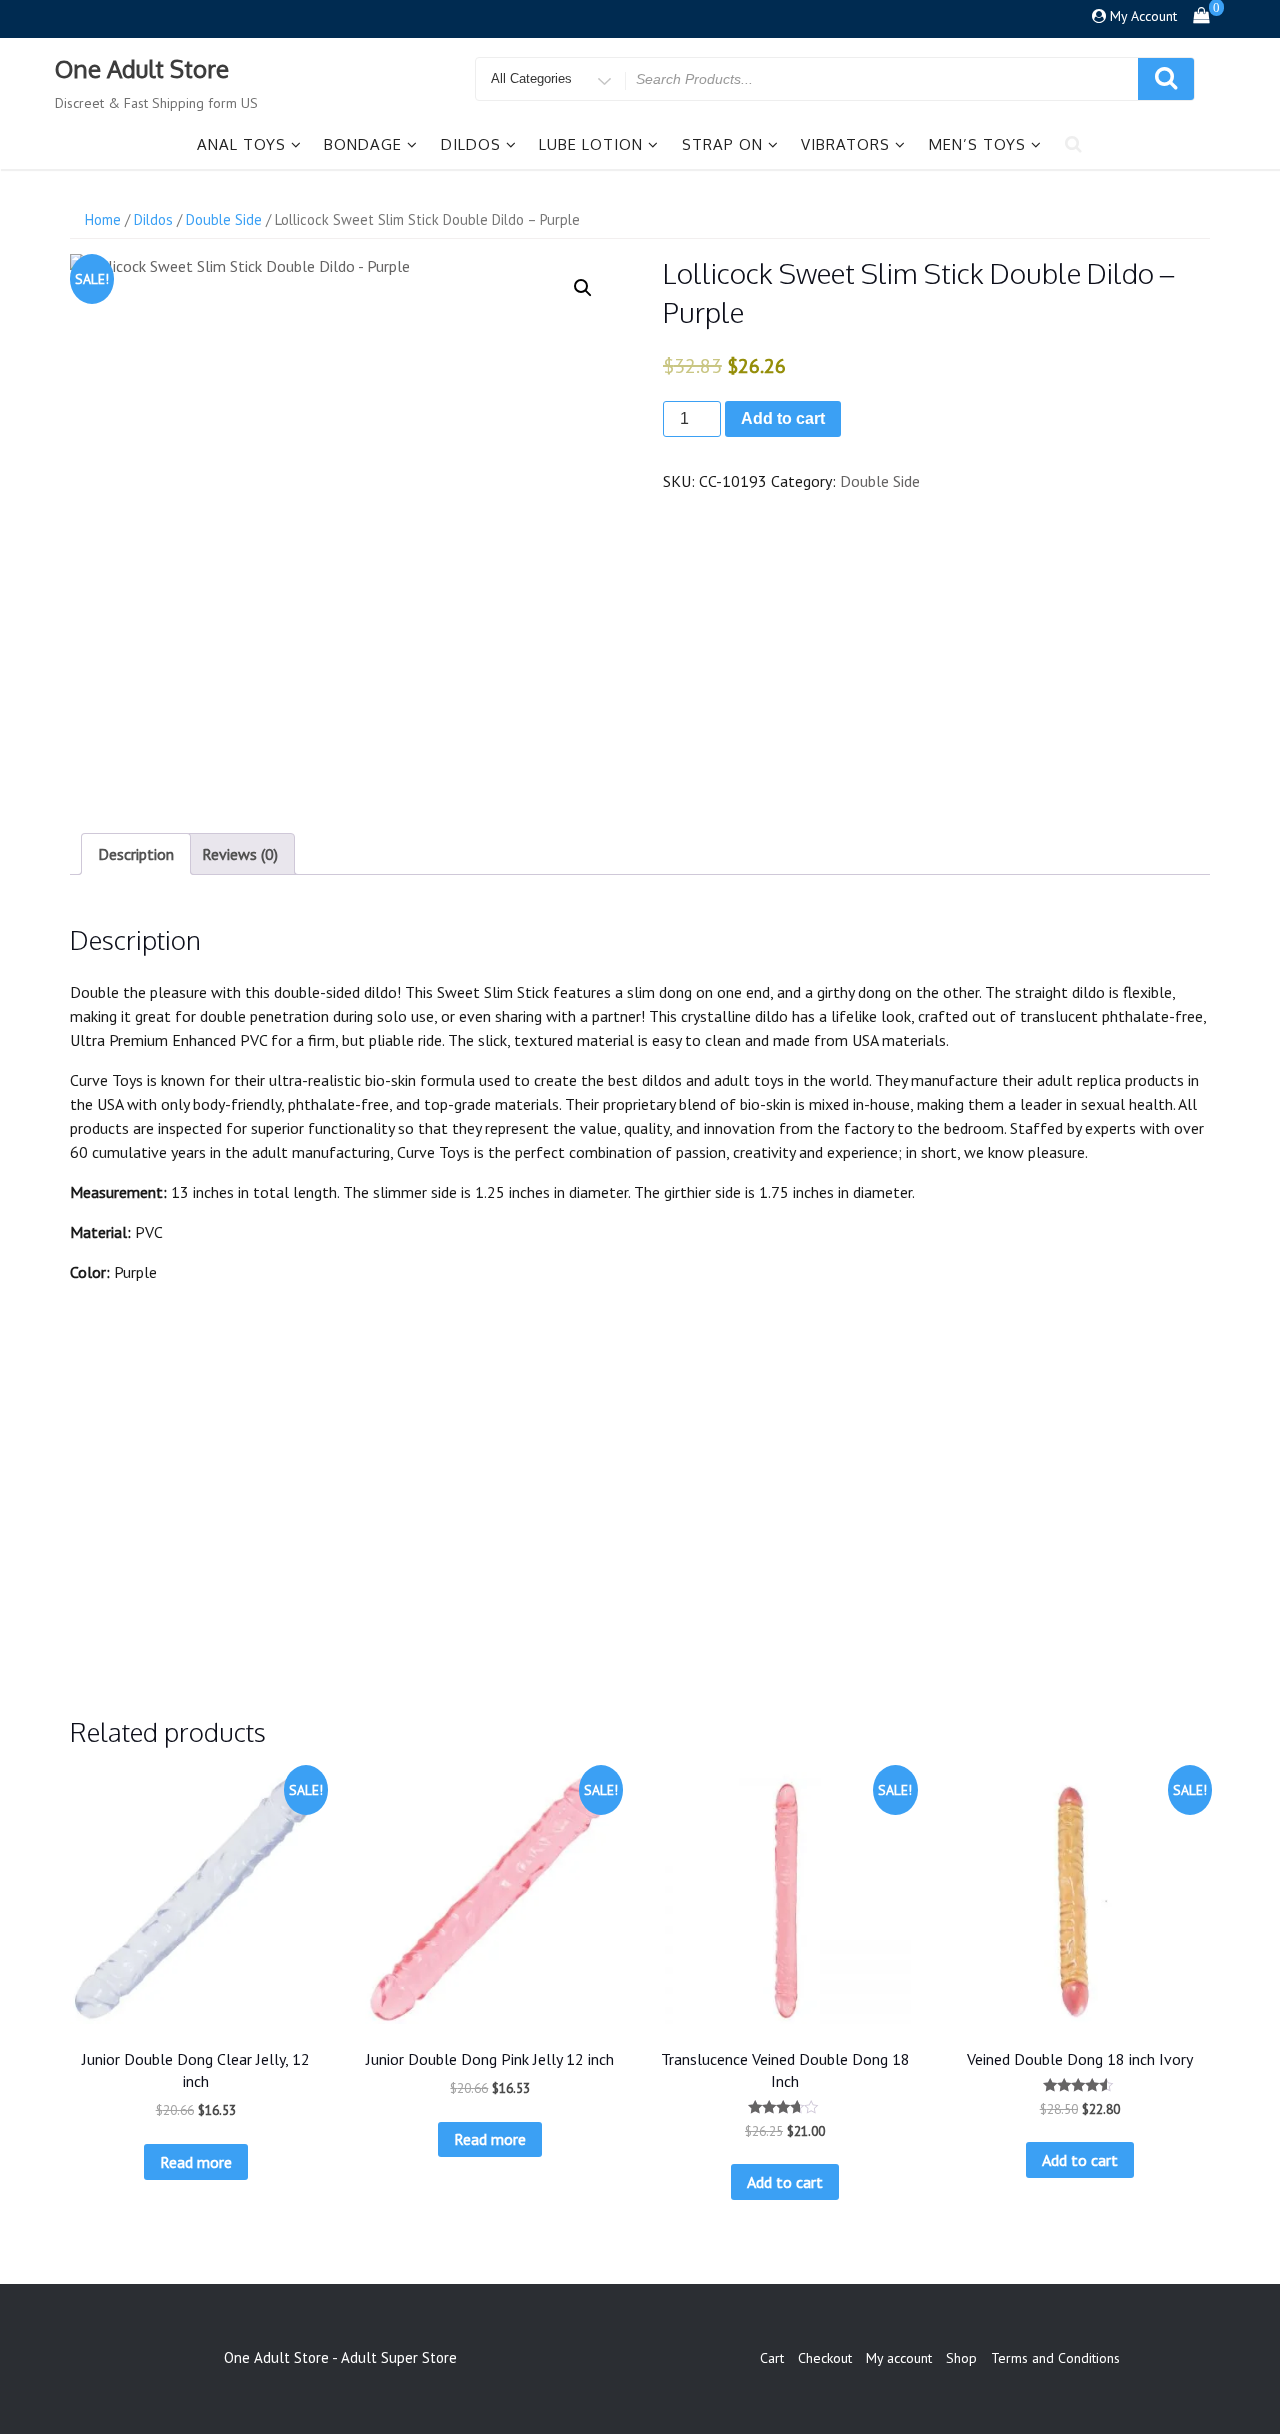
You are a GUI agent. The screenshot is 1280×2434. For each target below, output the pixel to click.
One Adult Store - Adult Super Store (340, 2357)
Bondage (363, 144)
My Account (1143, 16)
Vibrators (845, 144)
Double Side (224, 219)
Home (103, 219)
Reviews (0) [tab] (240, 854)
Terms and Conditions (1055, 2358)
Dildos (471, 144)
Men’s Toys (977, 144)
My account (899, 2358)
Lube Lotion (591, 144)
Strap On (722, 144)
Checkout (825, 2358)
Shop (961, 2358)
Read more (196, 2162)
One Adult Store (142, 68)
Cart (772, 2358)
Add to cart (783, 418)
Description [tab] (136, 854)
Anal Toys (241, 144)
